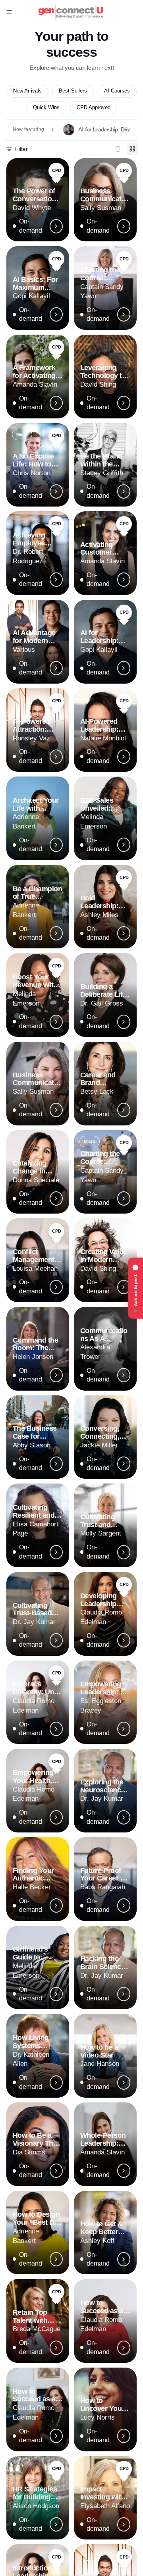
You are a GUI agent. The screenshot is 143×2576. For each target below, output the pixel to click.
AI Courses (117, 91)
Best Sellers (73, 91)
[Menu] (9, 12)
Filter (21, 149)
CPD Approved (94, 108)
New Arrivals (27, 91)
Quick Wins (46, 108)
